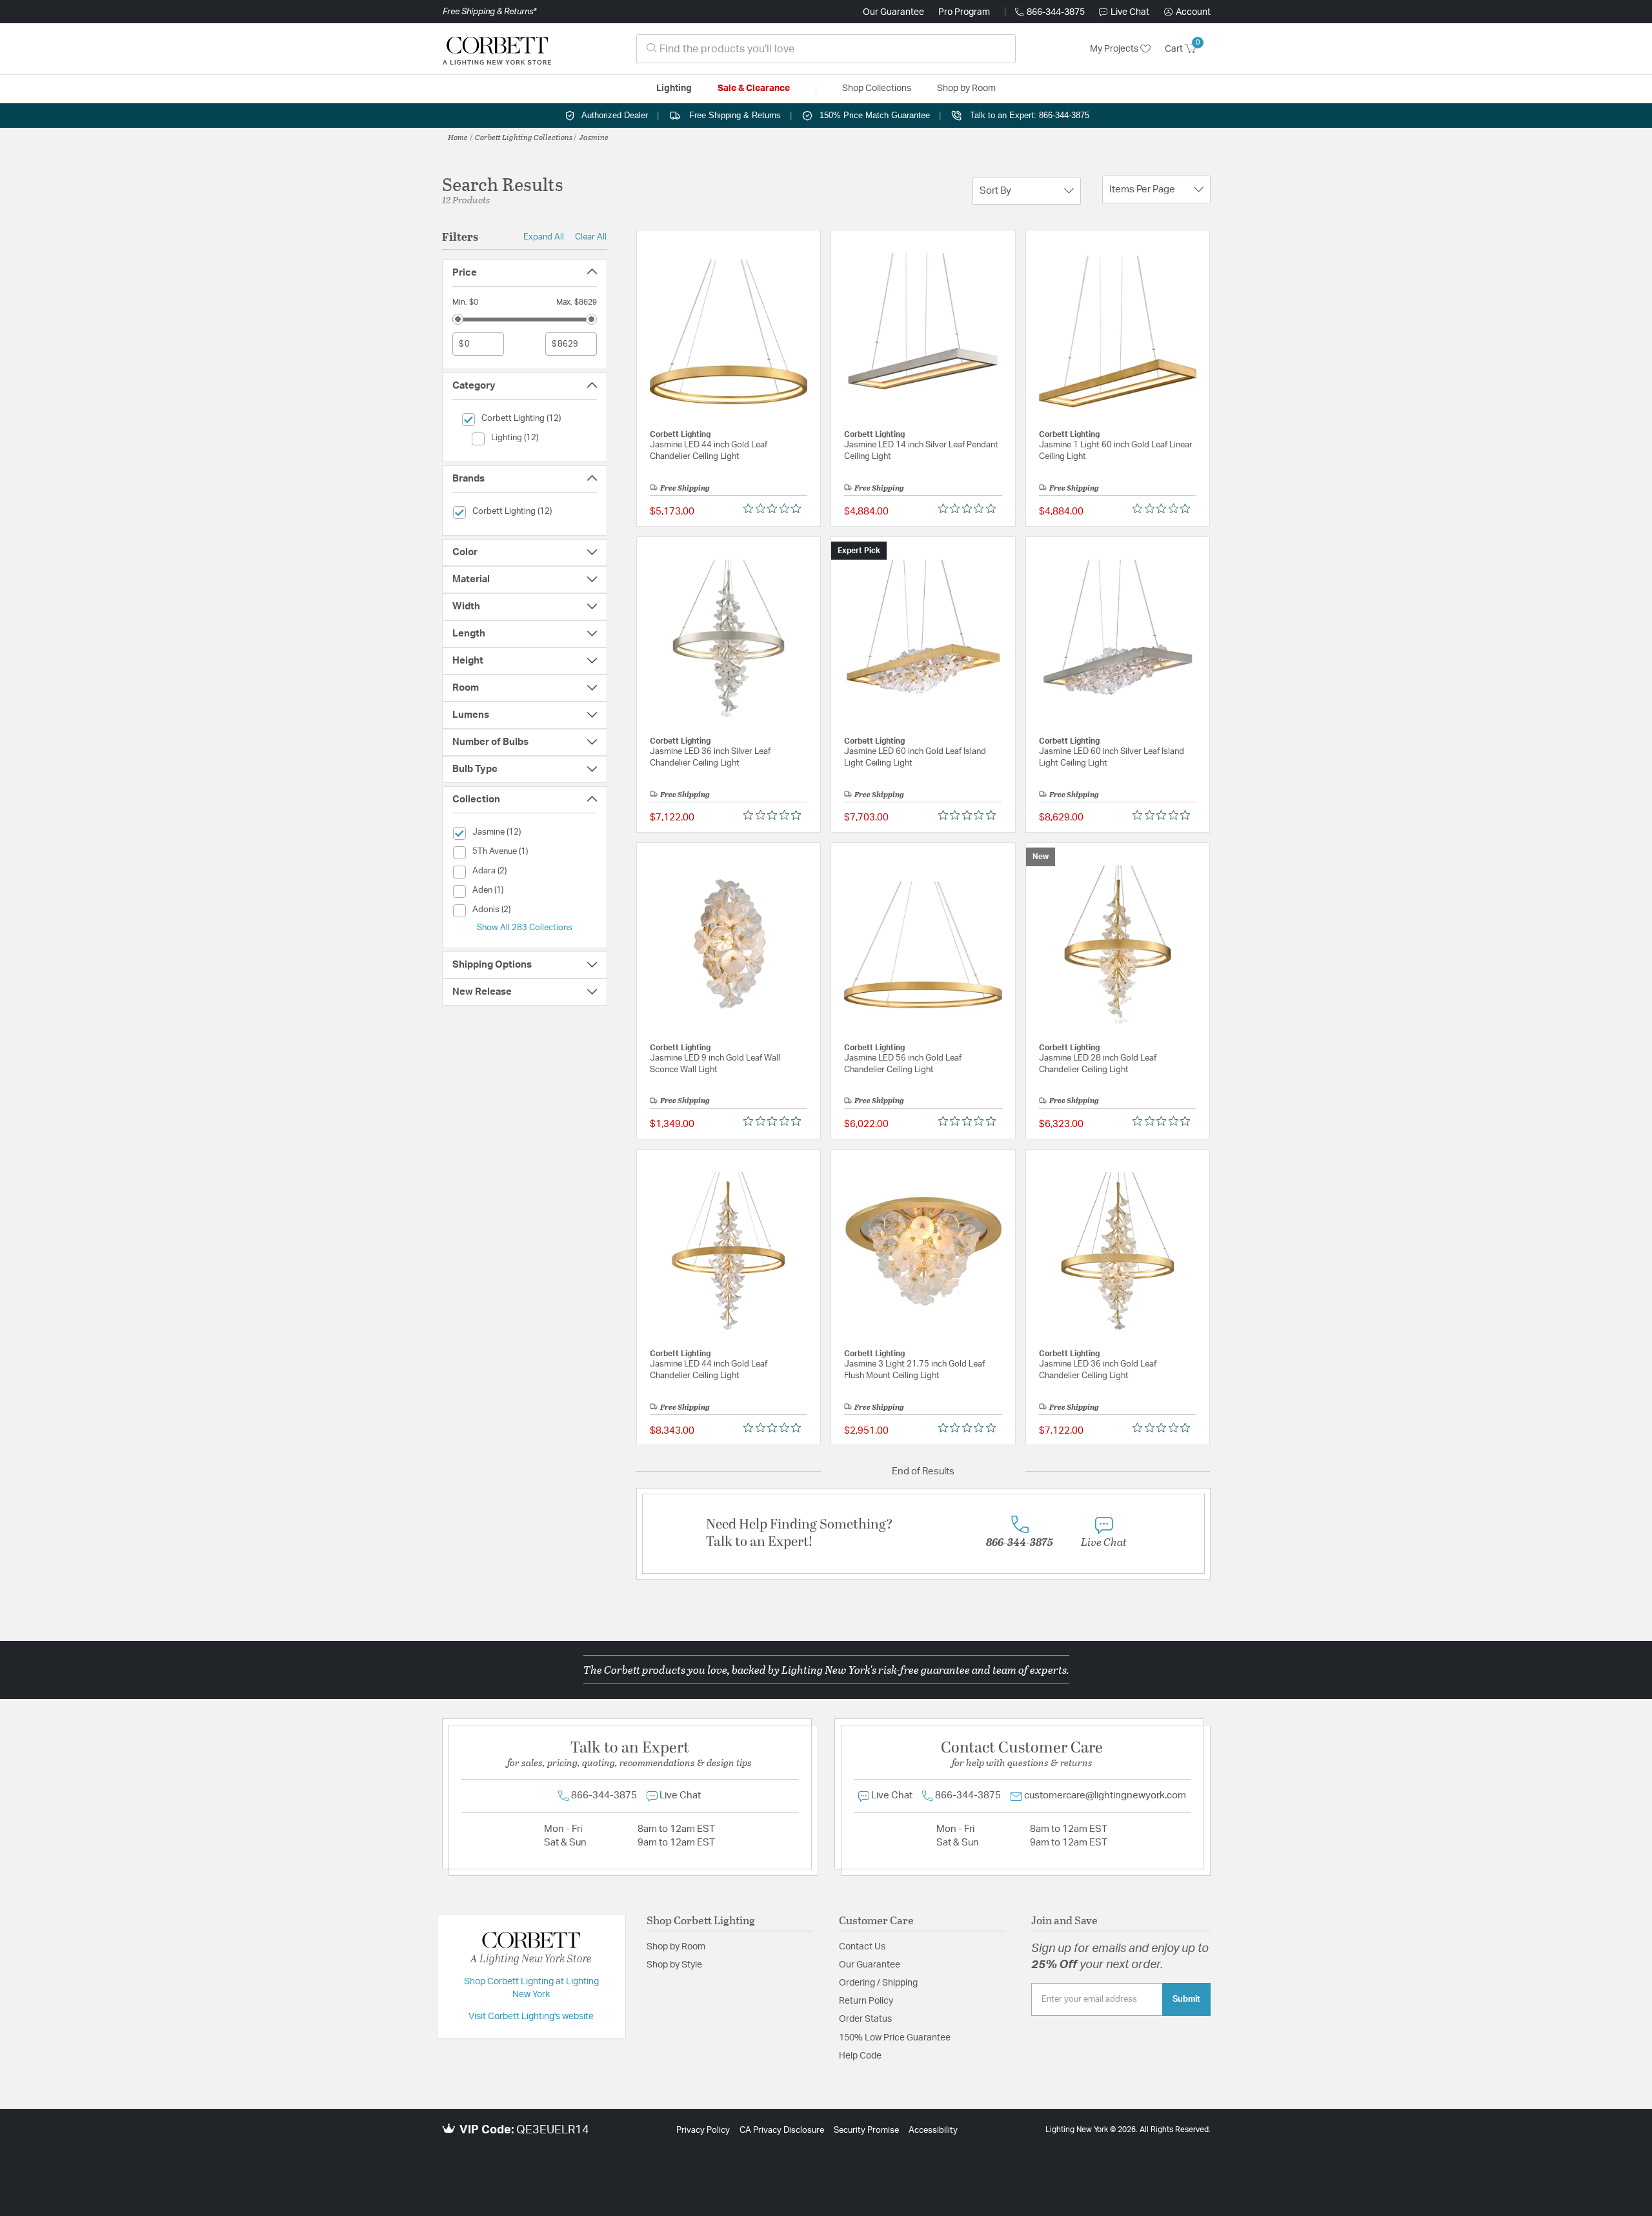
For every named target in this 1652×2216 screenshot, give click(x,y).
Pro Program (964, 12)
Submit (1186, 1999)
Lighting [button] (674, 88)
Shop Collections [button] (877, 88)
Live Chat (1130, 12)
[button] (1187, 12)
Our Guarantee (893, 12)
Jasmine (594, 137)
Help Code (860, 2056)
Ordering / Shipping (878, 1983)
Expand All (544, 237)
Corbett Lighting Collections (524, 137)
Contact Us (862, 1947)
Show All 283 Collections (525, 928)
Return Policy (866, 2001)
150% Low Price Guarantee (895, 2038)
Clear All (591, 237)
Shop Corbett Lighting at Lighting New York (531, 1988)
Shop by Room (676, 1947)
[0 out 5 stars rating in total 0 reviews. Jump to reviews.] (775, 509)
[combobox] (826, 49)
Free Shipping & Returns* (489, 12)
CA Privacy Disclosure (782, 2130)
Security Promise (866, 2130)
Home (458, 137)
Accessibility (933, 2130)
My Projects (1115, 49)
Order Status (865, 2019)
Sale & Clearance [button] (754, 88)
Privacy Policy (703, 2130)
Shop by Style (674, 1965)
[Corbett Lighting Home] (497, 49)
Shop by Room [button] (966, 88)
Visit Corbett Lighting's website (531, 2017)
